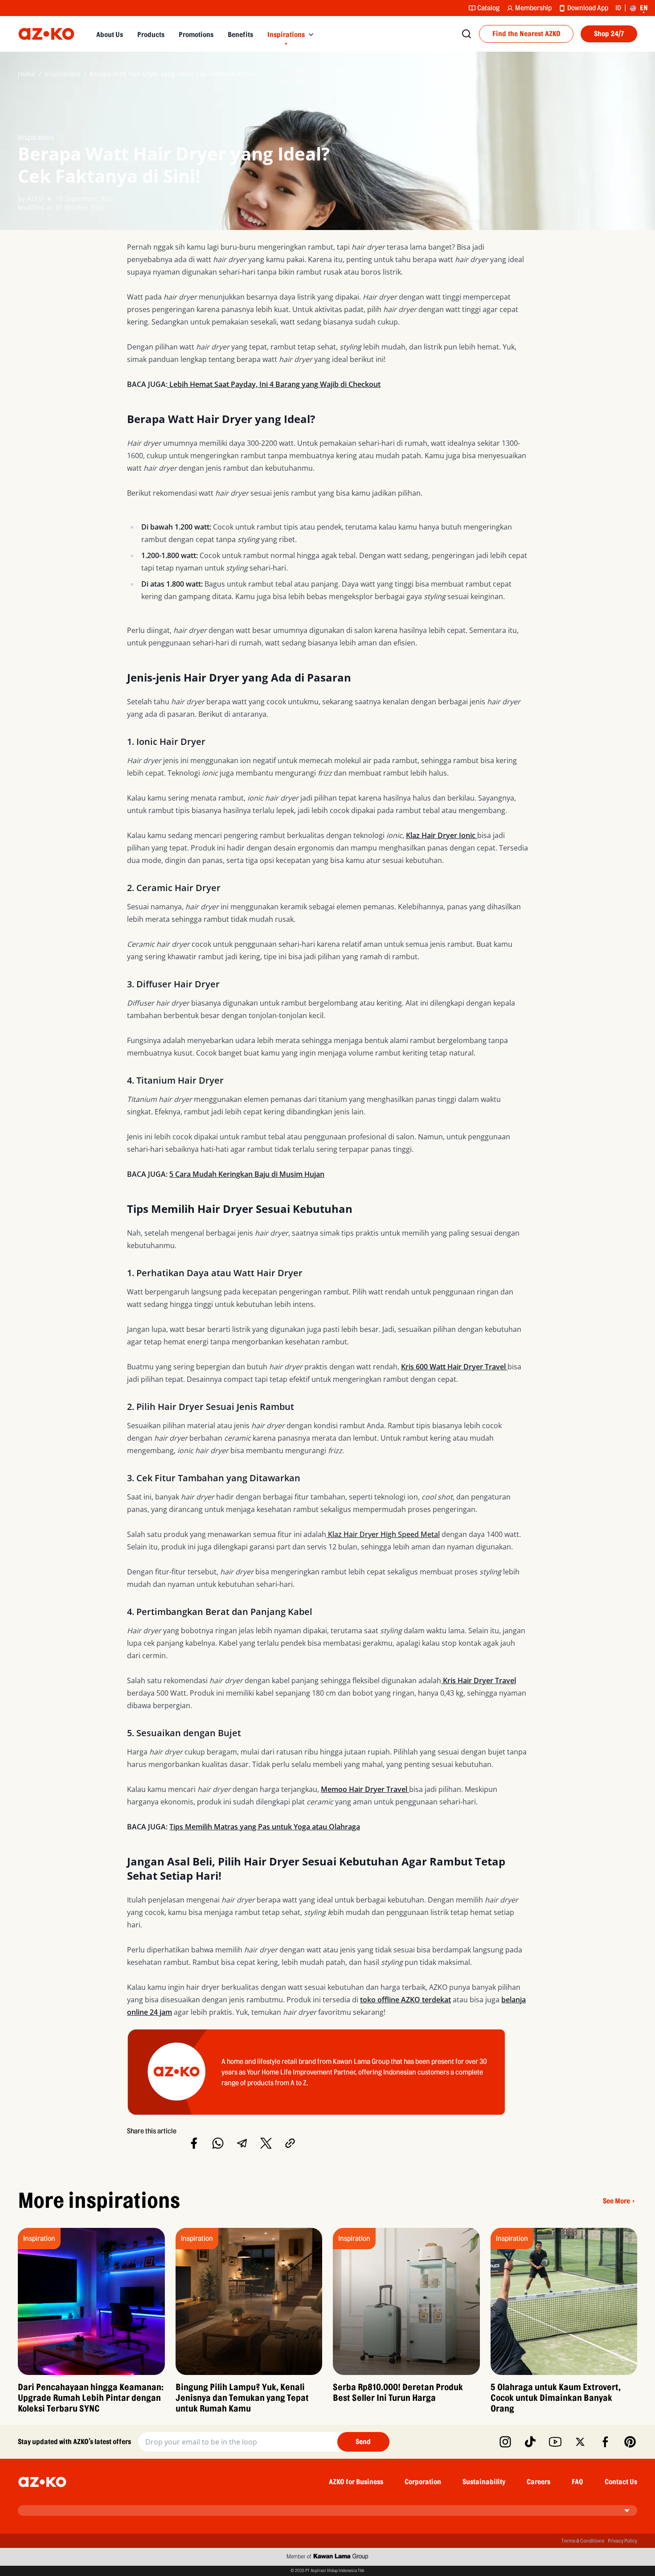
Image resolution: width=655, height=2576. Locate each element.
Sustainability (484, 2482)
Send (363, 2442)
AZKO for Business (356, 2482)
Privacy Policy (622, 2541)
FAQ (577, 2482)
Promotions (196, 35)
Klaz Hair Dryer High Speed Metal (383, 1534)
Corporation (423, 2482)
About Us (110, 35)
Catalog (488, 8)
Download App (588, 8)
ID (618, 8)
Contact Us (621, 2482)
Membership (533, 8)
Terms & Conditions (583, 2541)
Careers (538, 2482)
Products (151, 35)
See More (616, 2201)
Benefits (240, 35)
